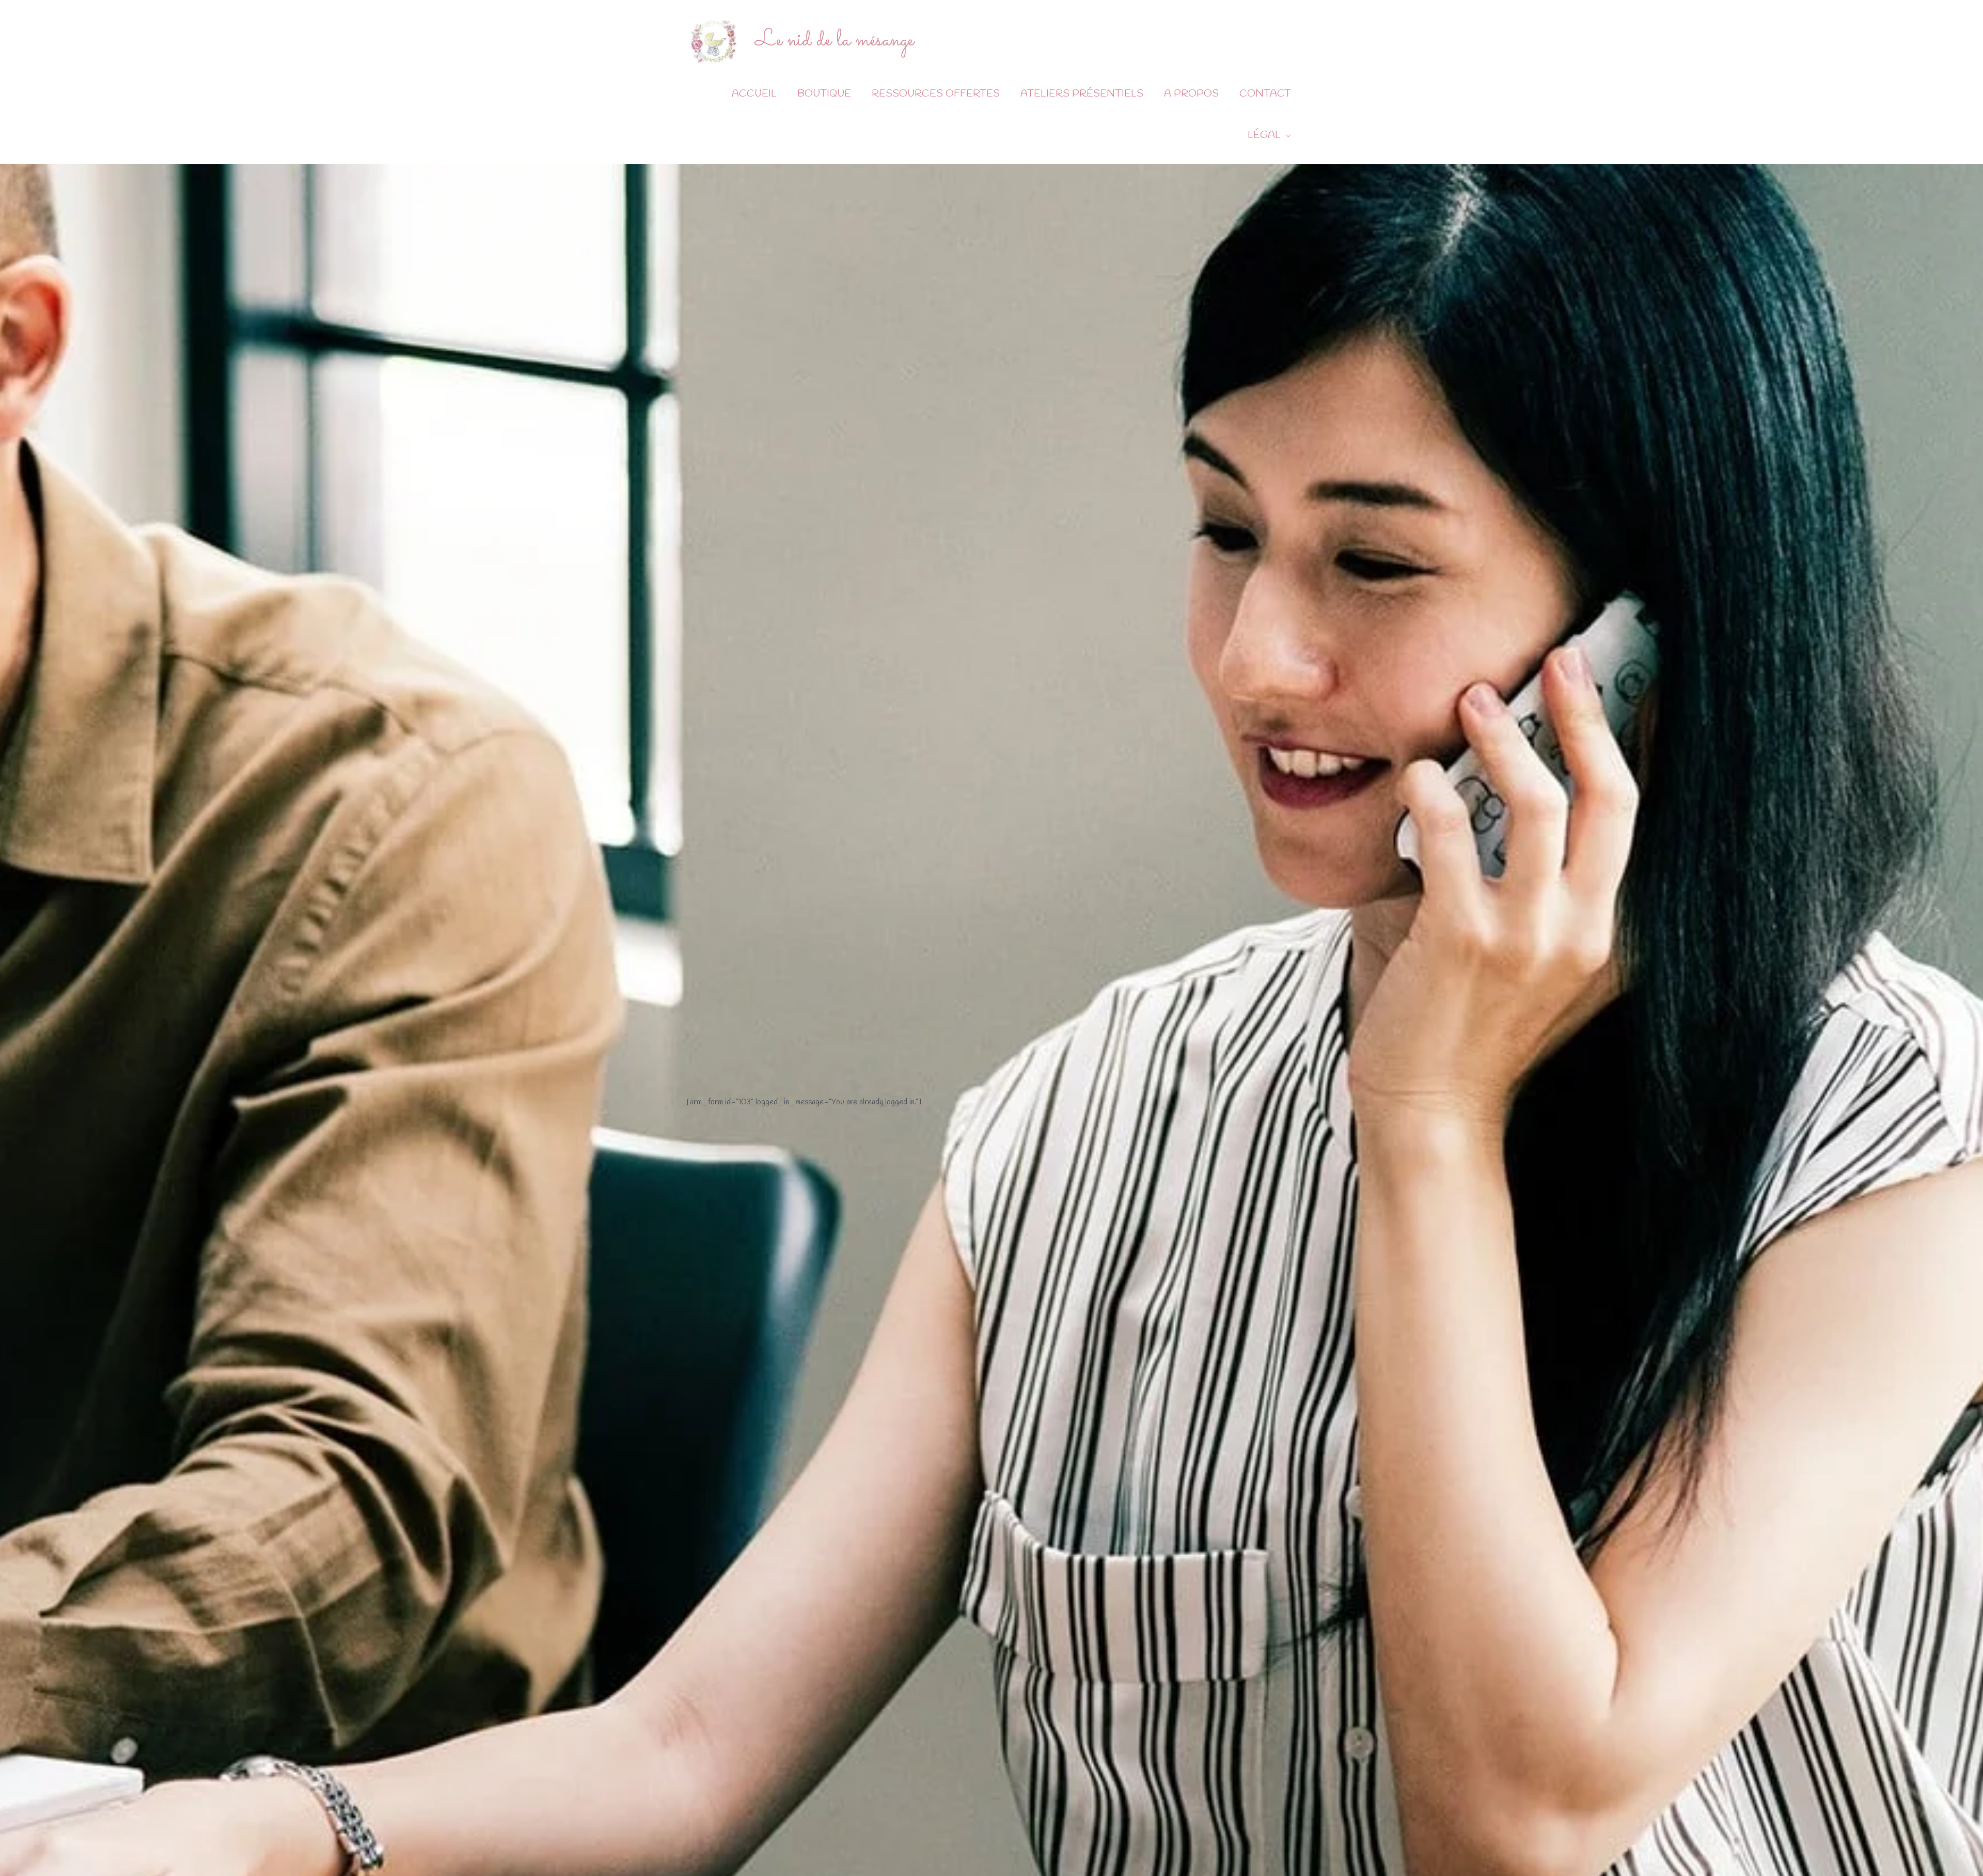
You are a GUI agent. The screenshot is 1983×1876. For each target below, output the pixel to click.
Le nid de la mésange (835, 40)
